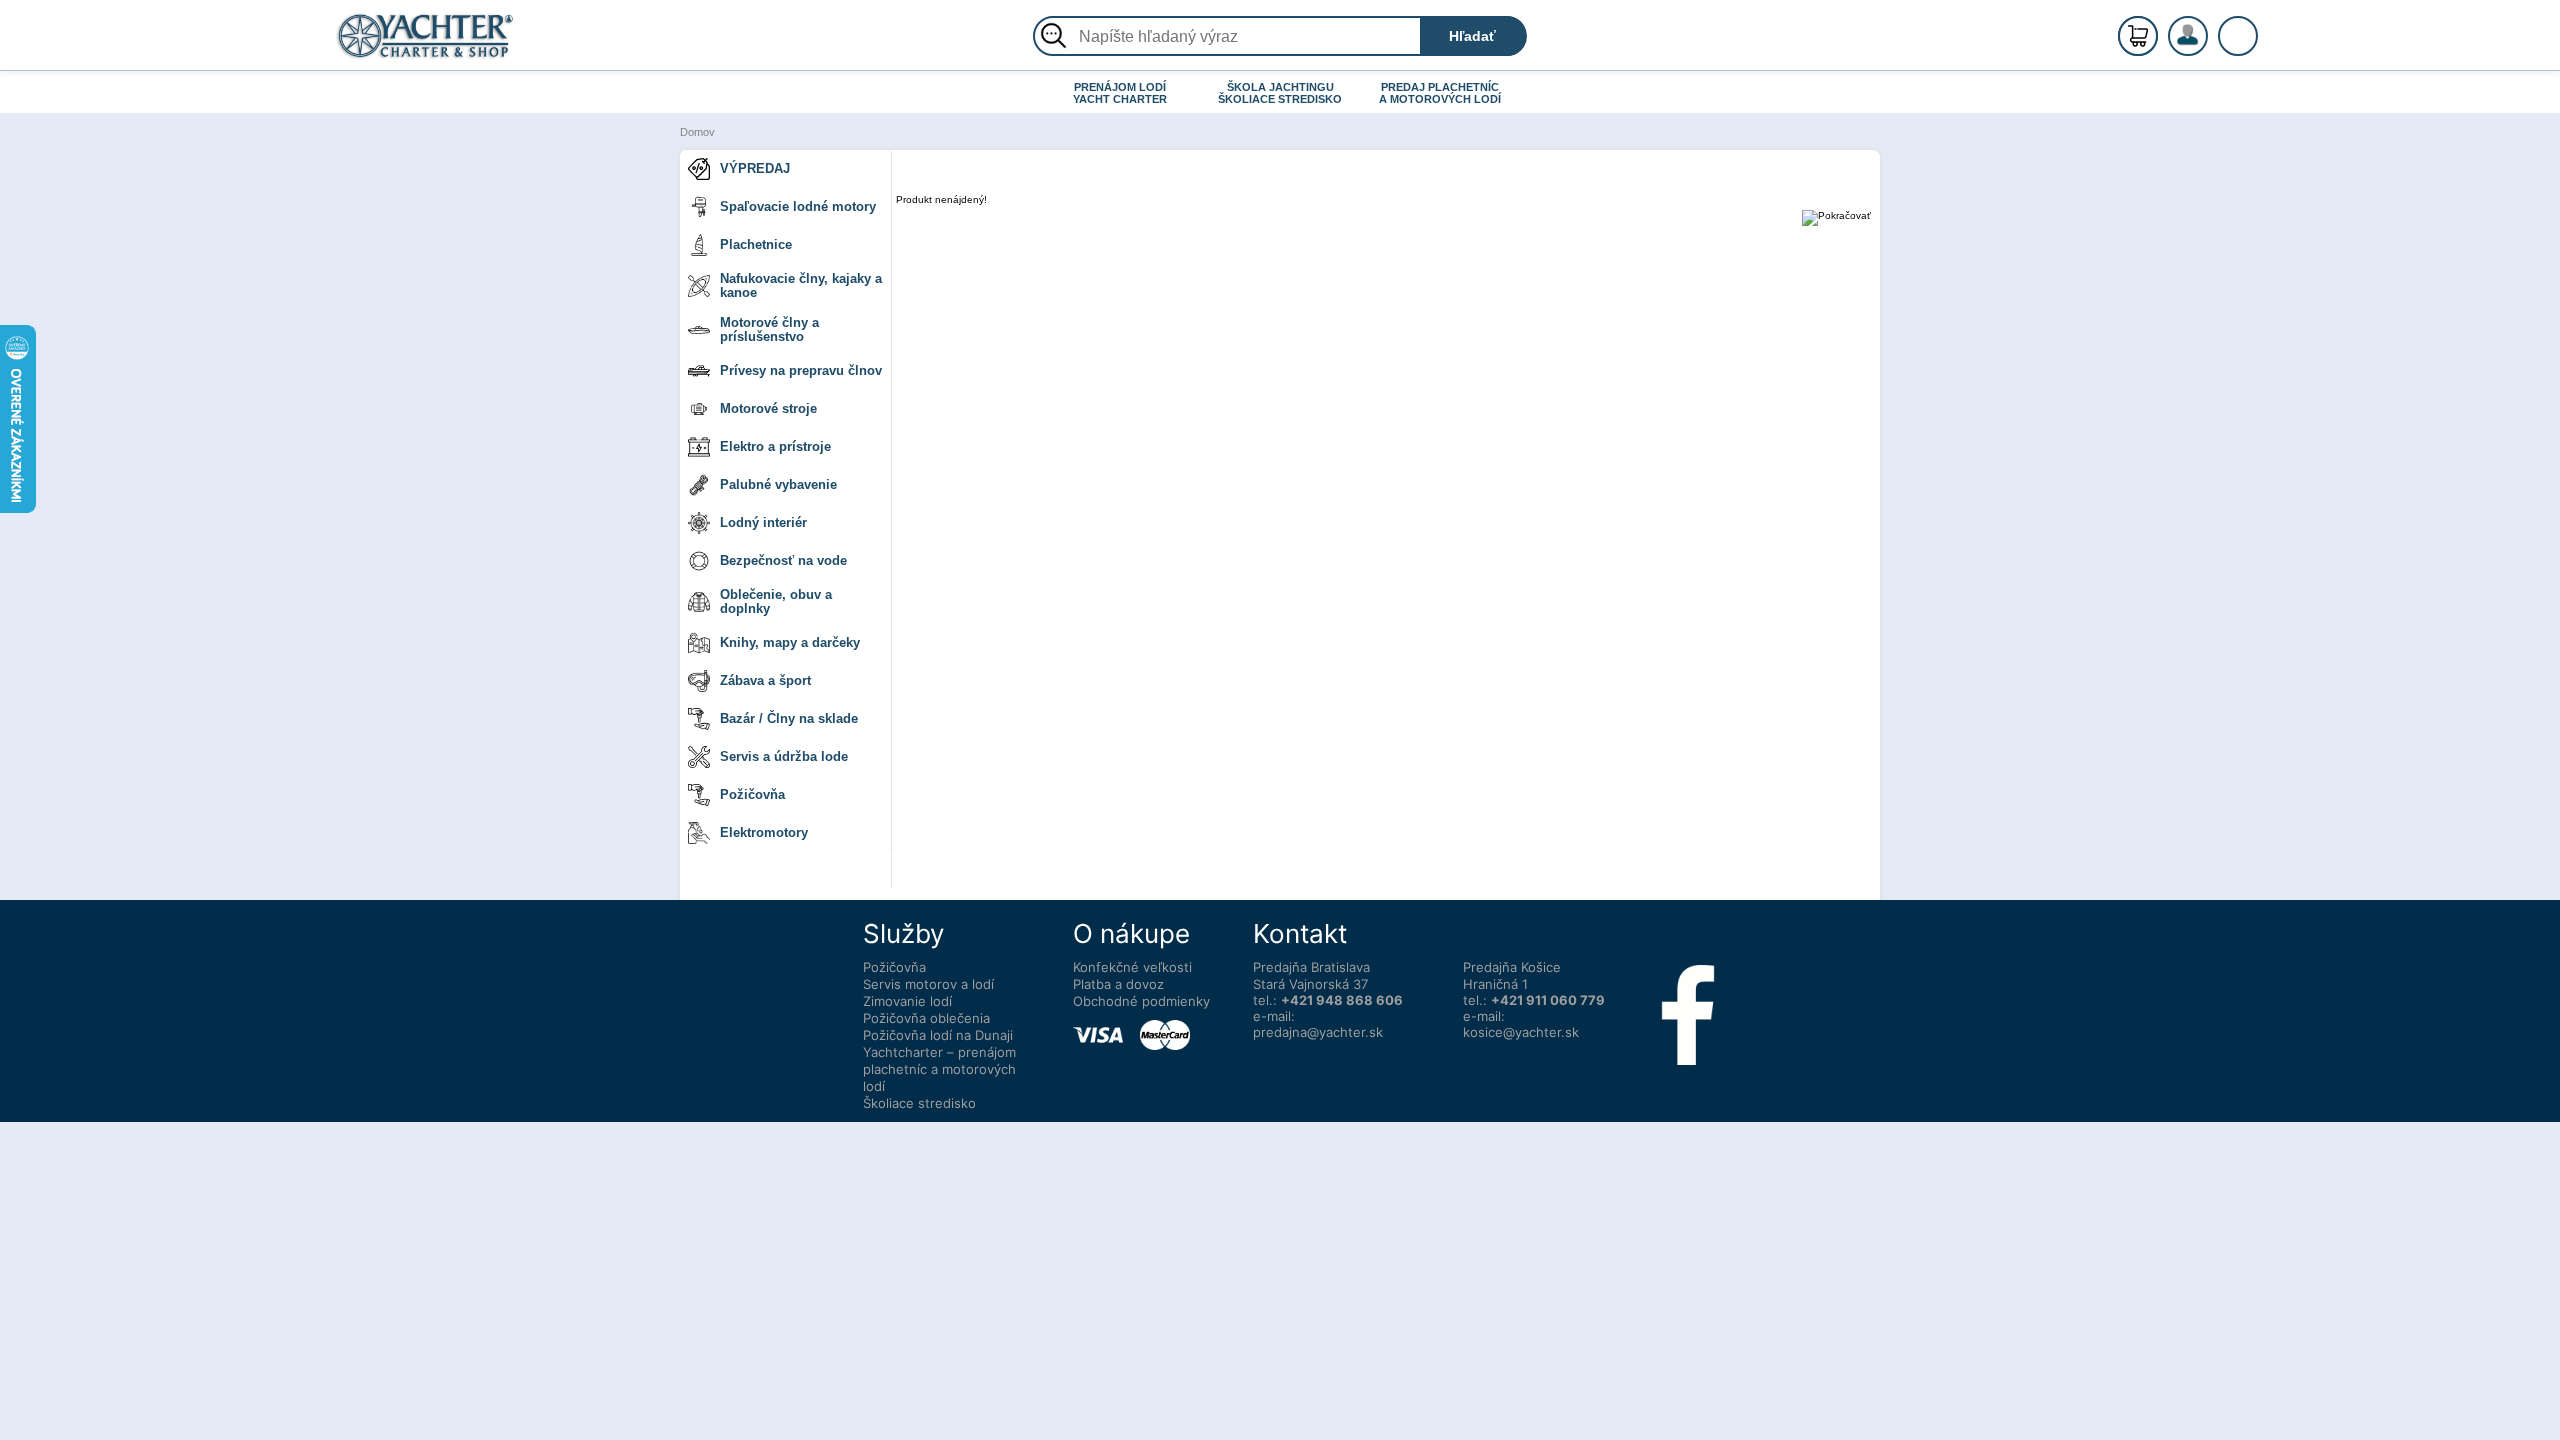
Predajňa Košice (1512, 967)
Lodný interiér (763, 522)
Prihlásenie (2209, 47)
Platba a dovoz (1118, 984)
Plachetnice (756, 244)
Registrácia (2208, 27)
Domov (697, 132)
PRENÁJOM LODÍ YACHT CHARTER (1120, 93)
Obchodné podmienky (1141, 1001)
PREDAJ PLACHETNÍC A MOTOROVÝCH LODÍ (1440, 93)
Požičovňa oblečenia (926, 1018)
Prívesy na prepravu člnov (801, 370)
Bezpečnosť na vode (783, 560)
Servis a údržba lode (784, 756)
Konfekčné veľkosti (1132, 967)
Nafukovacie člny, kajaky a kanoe (801, 285)
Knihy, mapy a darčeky (790, 642)
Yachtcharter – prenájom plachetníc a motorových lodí (939, 1069)
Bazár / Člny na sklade (789, 718)
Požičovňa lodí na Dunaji (938, 1035)
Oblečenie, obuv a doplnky (776, 601)
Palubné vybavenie (778, 484)
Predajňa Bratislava (1311, 967)
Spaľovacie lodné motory (798, 206)
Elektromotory (764, 832)
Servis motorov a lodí (928, 984)
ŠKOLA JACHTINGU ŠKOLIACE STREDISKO (1280, 93)
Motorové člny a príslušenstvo (769, 329)
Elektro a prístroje (775, 446)
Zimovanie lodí (907, 1001)
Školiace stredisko (919, 1103)
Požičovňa (752, 794)
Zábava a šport (765, 680)
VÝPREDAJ (755, 168)
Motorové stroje (768, 408)
